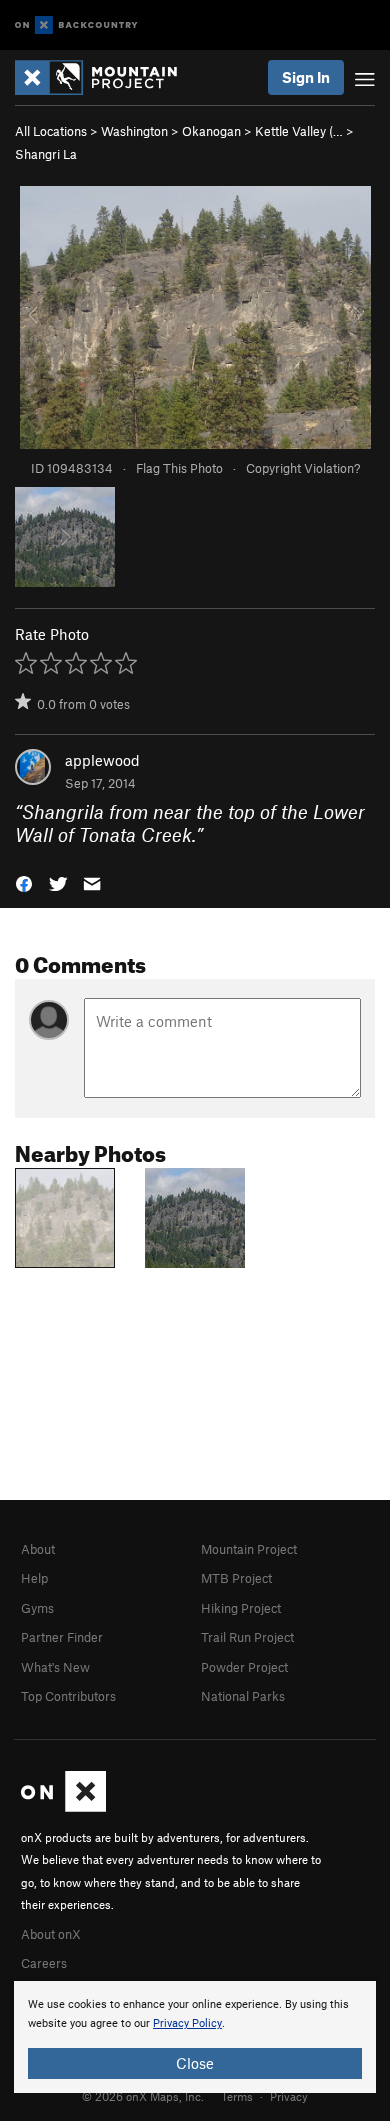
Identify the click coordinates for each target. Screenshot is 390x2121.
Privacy (289, 2096)
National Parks (243, 1696)
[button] (24, 882)
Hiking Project (241, 1608)
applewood (102, 760)
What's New (55, 1667)
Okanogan (211, 131)
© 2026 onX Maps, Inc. (143, 2096)
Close (195, 2063)
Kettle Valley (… (299, 131)
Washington (134, 131)
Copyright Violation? (303, 468)
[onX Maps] (63, 1807)
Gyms (37, 1608)
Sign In (306, 77)
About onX (51, 1934)
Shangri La (46, 154)
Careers (44, 1963)
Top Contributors (68, 1696)
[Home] (106, 77)
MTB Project (236, 1578)
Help (34, 1578)
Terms (237, 2096)
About (38, 1549)
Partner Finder (62, 1637)
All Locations (51, 131)
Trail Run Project (247, 1637)
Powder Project (244, 1667)
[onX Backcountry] (76, 25)
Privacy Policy (187, 2023)
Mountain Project (249, 1549)
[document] (195, 2037)
